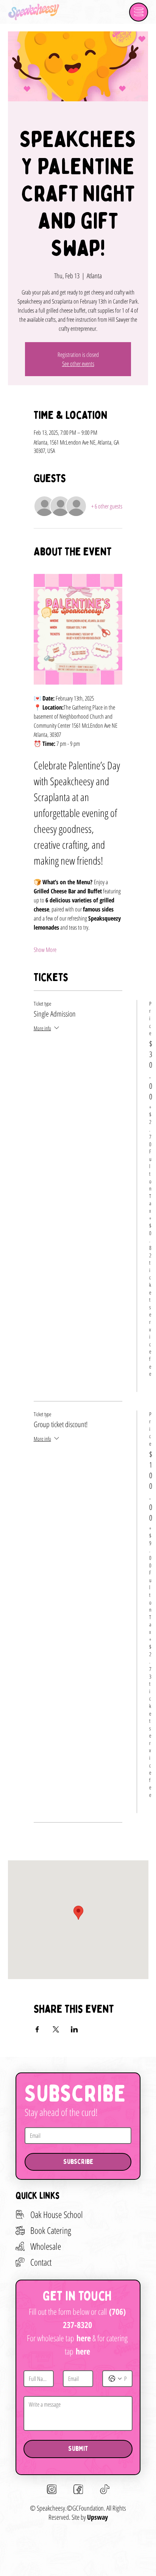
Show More (45, 950)
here (84, 2338)
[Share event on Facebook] (37, 2029)
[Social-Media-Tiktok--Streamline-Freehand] (105, 2489)
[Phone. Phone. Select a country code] (115, 2379)
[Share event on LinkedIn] (74, 2029)
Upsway (97, 2517)
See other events (78, 364)
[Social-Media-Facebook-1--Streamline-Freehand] (78, 2489)
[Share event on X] (56, 2029)
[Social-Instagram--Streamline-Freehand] (52, 2489)
